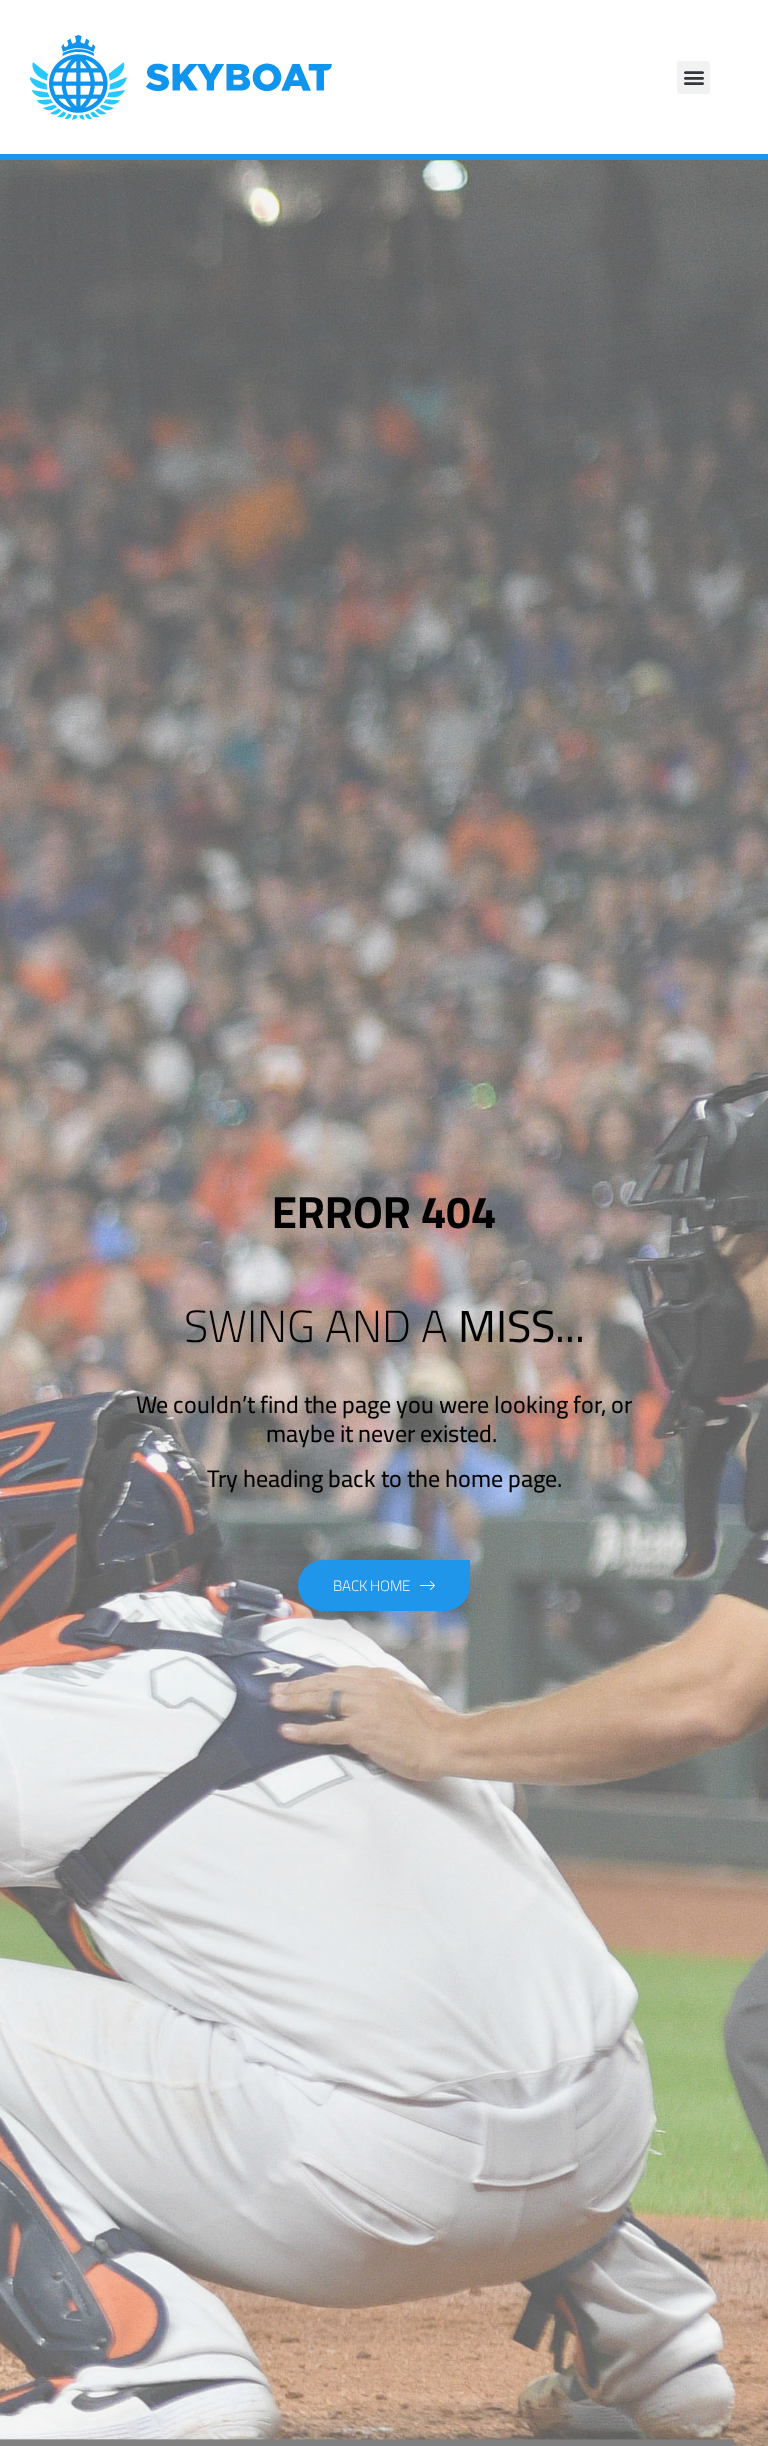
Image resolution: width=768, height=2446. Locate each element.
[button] (693, 77)
